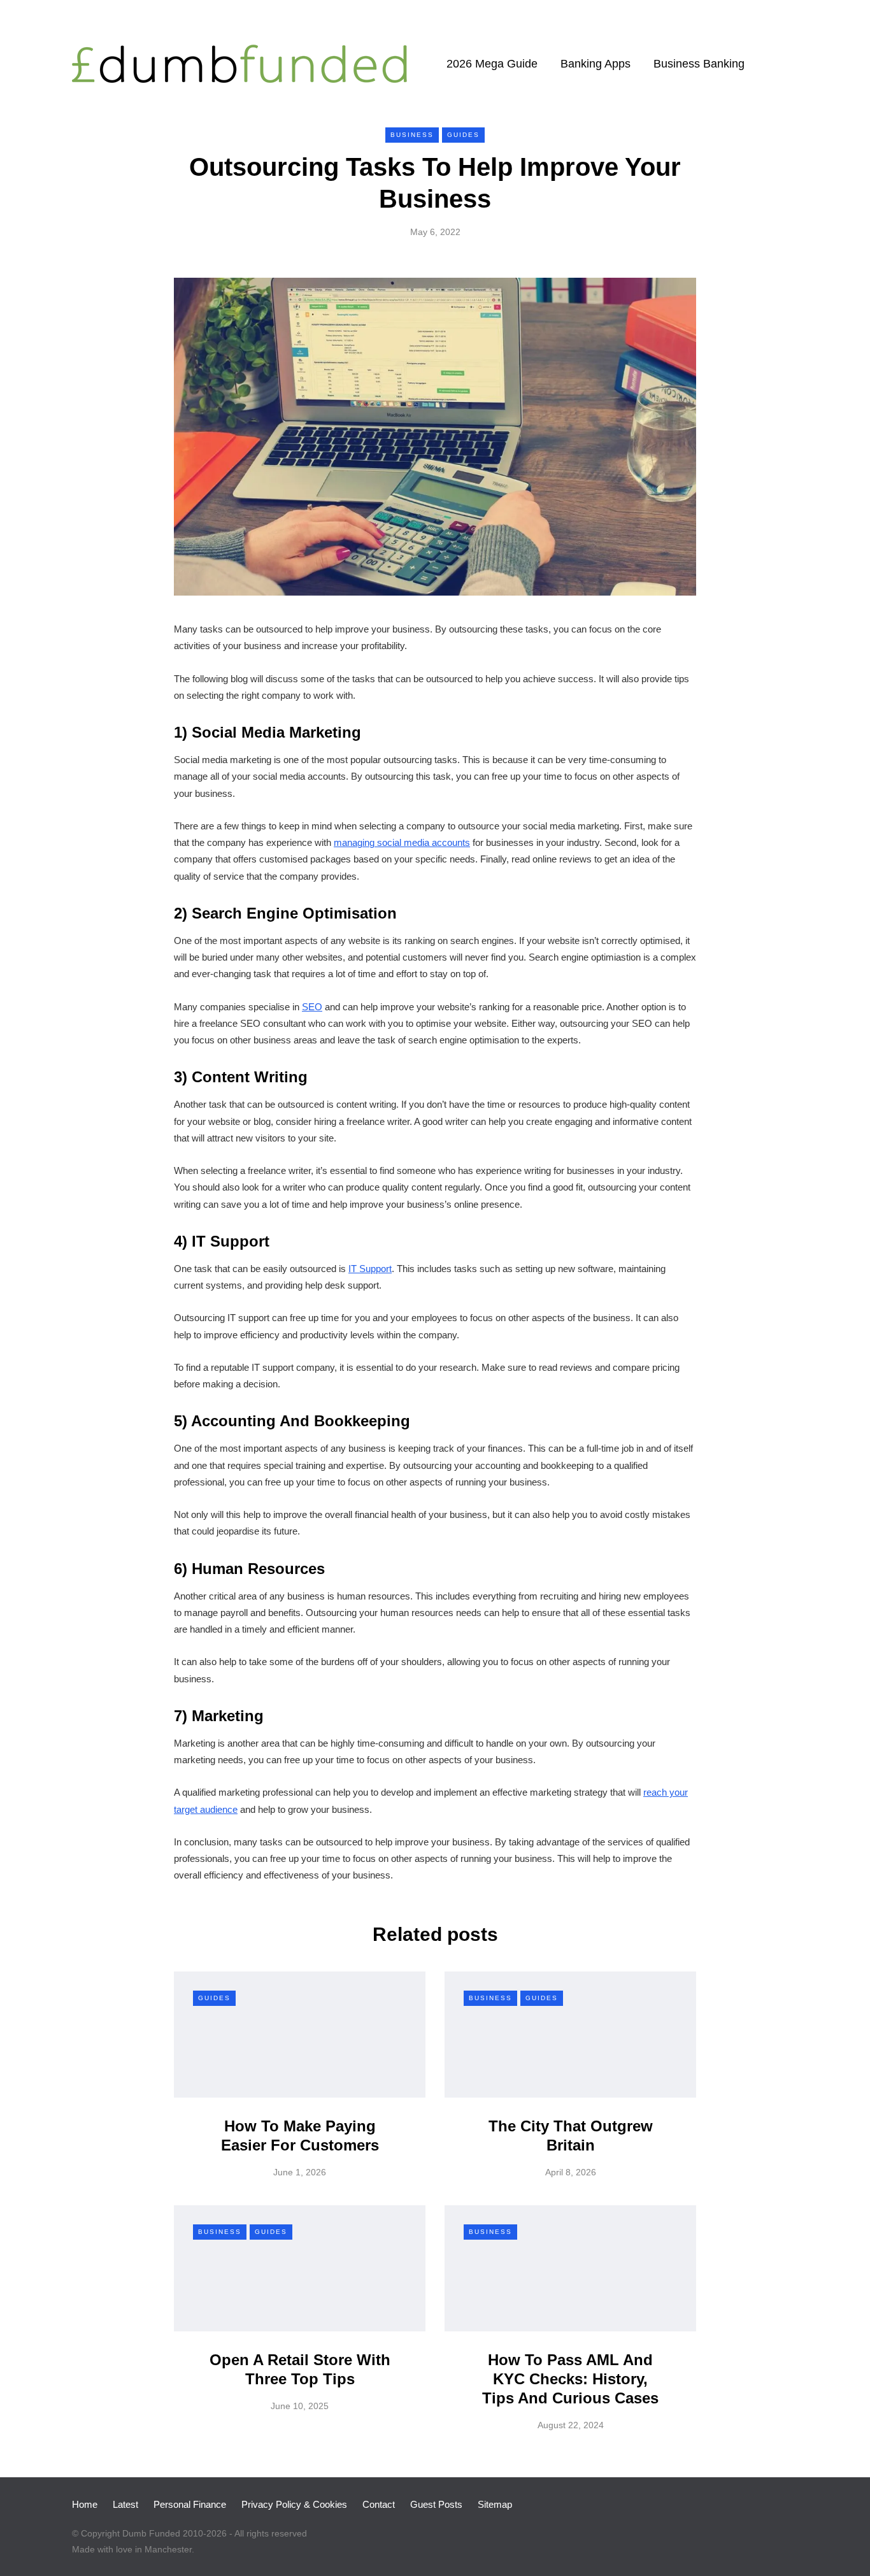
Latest (125, 2504)
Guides (463, 135)
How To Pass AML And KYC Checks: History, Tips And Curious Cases (570, 2379)
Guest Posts (436, 2504)
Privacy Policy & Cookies (294, 2504)
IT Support (370, 1269)
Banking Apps (595, 64)
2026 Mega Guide (492, 64)
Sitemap (495, 2504)
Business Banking (699, 64)
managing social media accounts (402, 842)
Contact (379, 2504)
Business (412, 135)
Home (85, 2504)
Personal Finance (190, 2504)
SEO (312, 1007)
